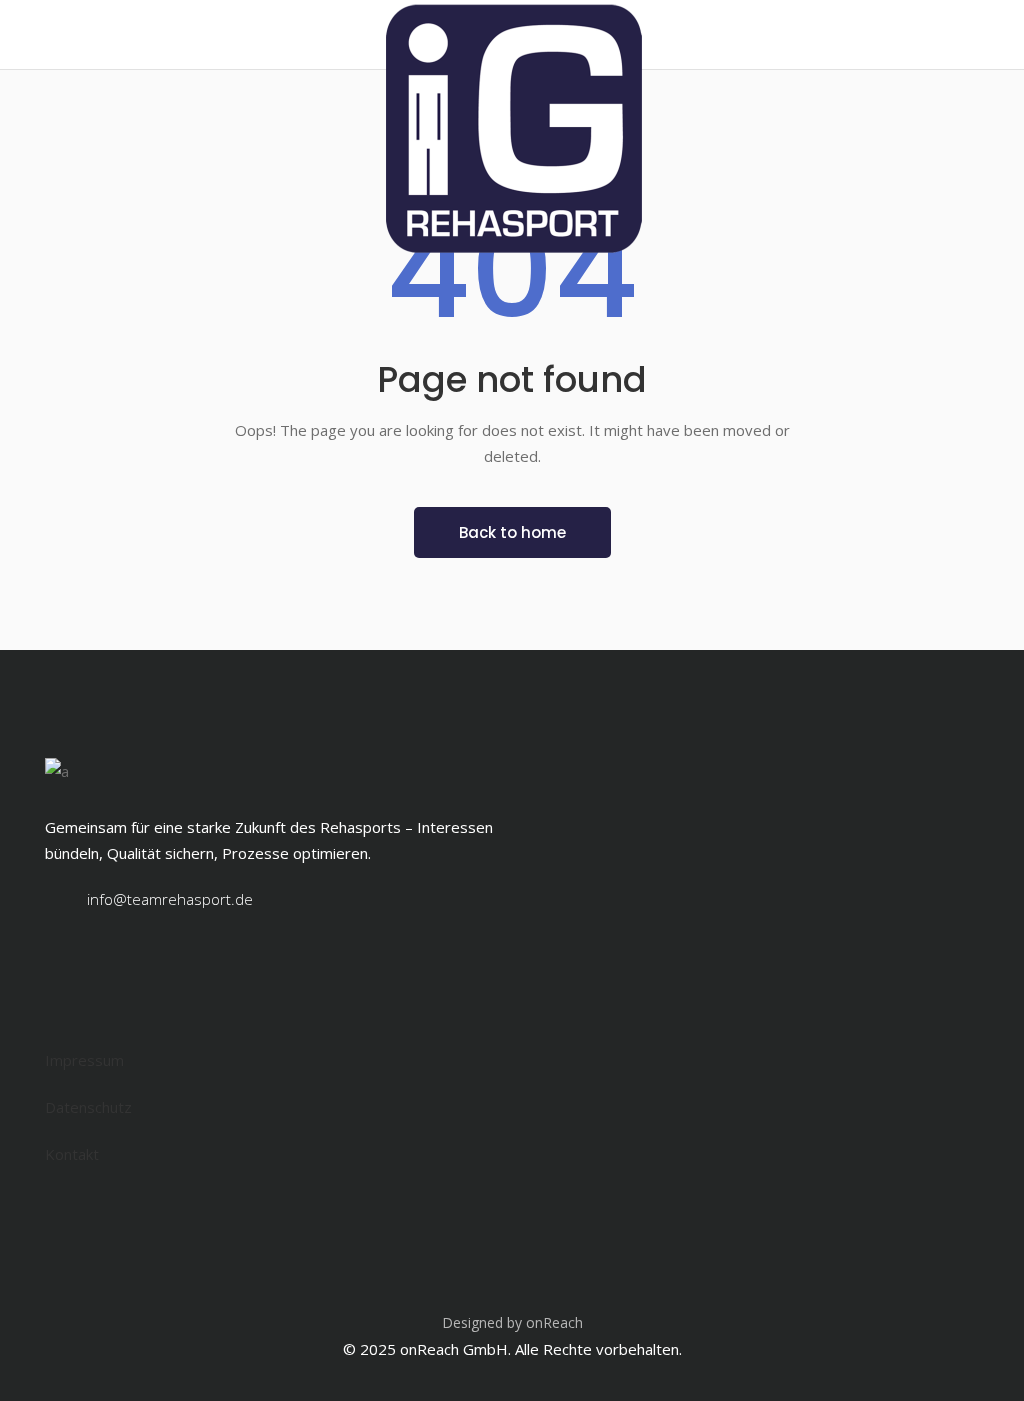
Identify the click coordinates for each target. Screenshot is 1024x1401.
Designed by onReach (512, 1322)
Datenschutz (88, 1107)
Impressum (84, 1060)
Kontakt (72, 1154)
